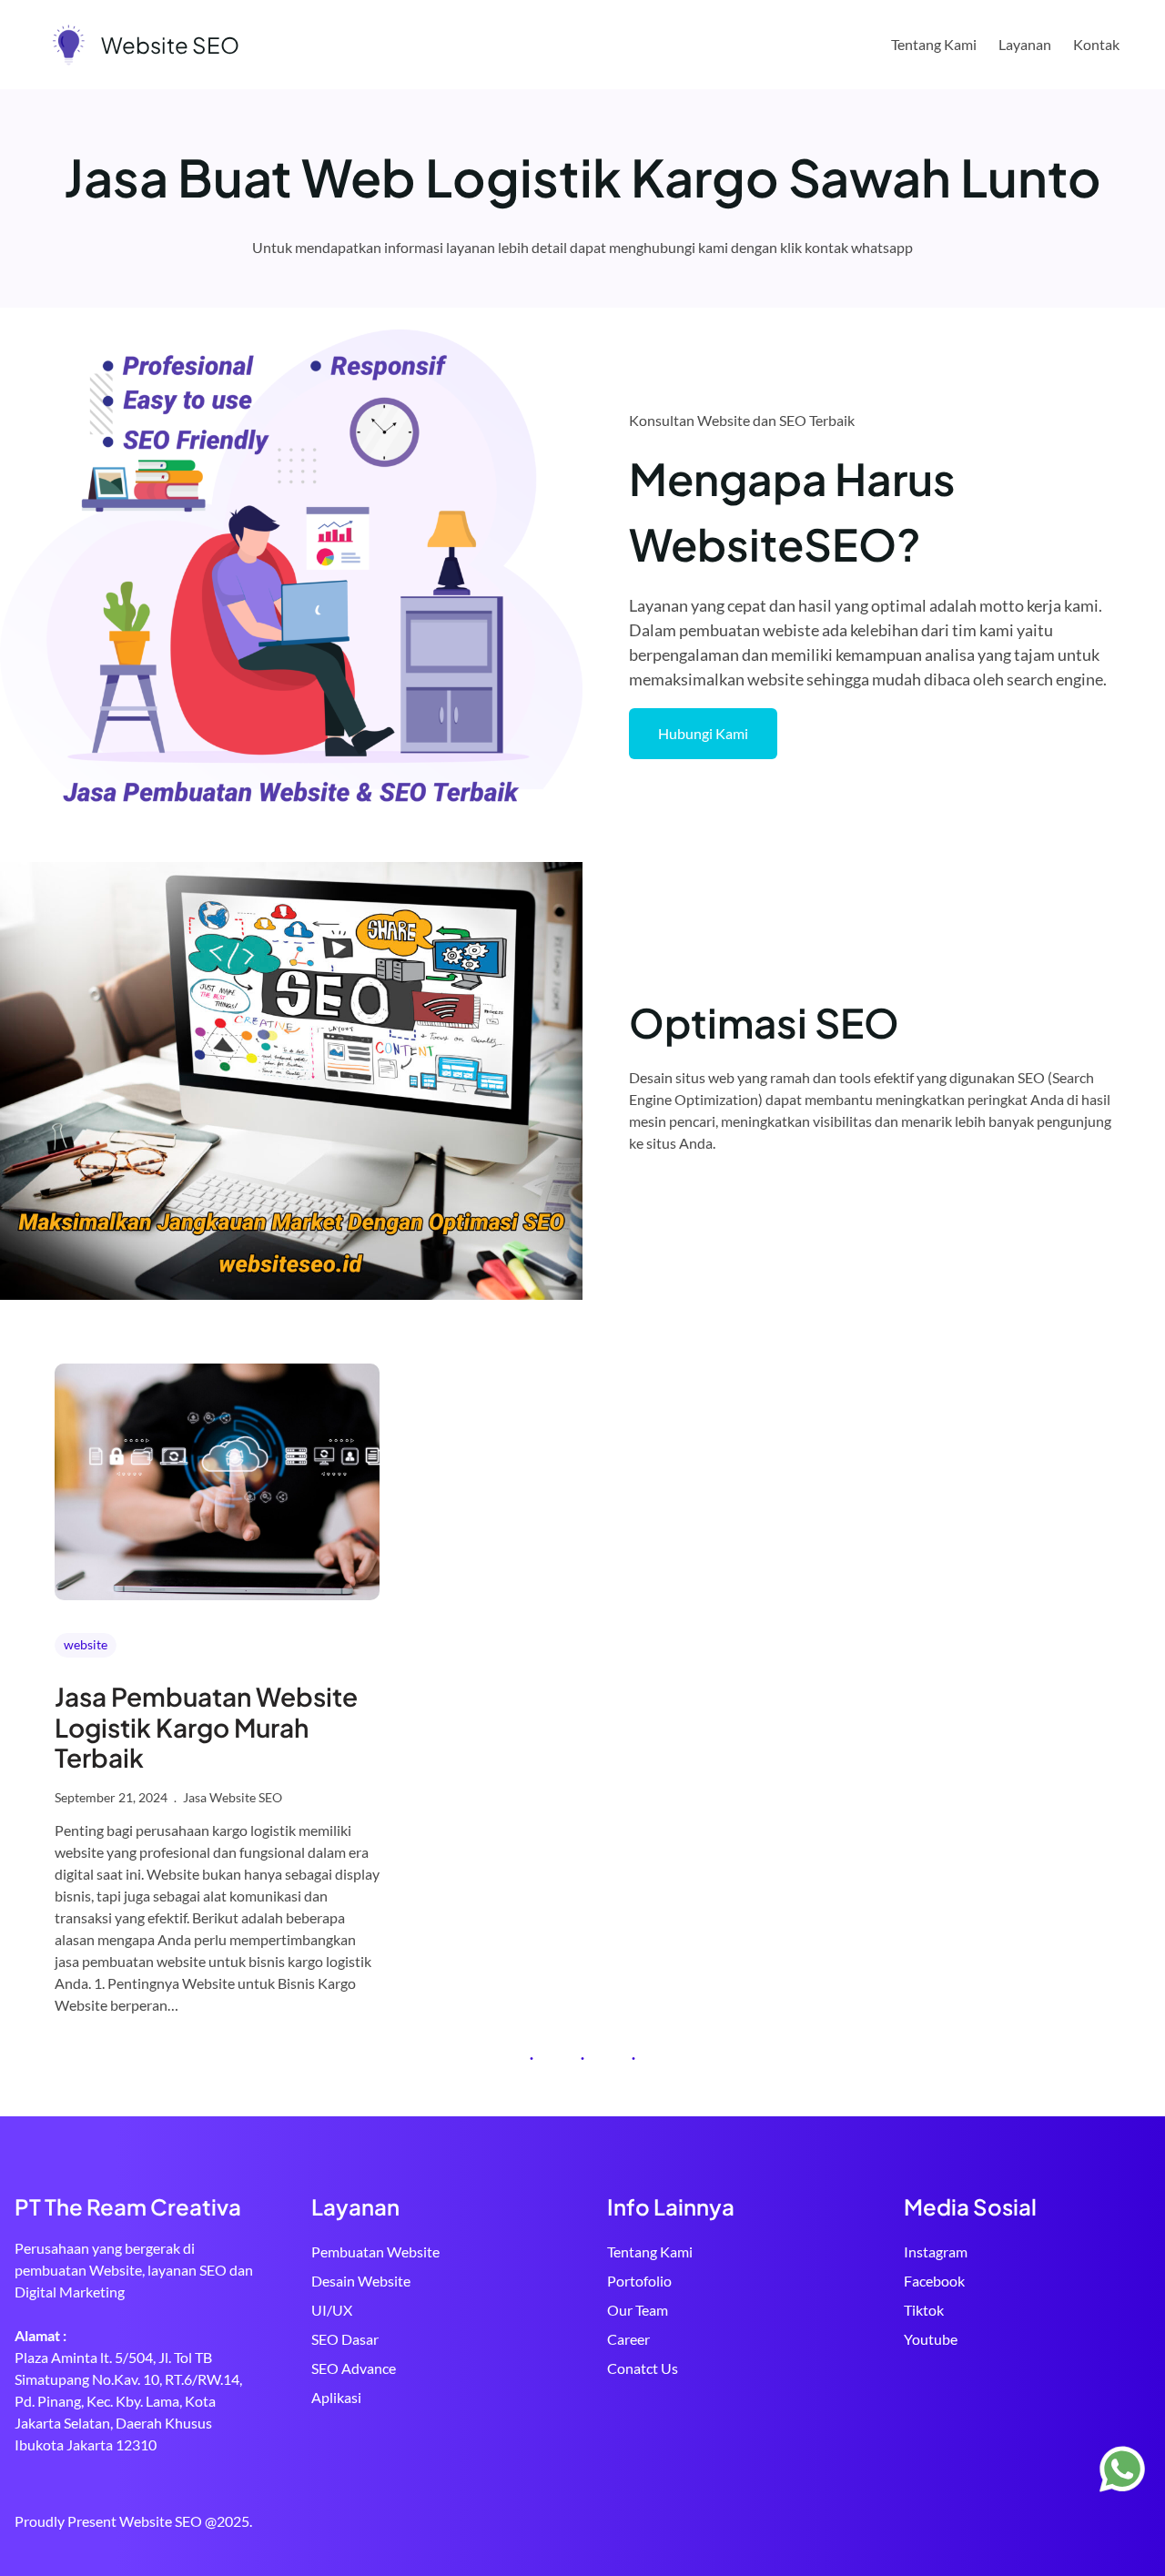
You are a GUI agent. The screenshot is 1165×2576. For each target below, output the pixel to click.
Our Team (638, 2310)
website (86, 1644)
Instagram (936, 2251)
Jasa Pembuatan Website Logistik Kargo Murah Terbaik (206, 1727)
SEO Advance (354, 2368)
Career (628, 2339)
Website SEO (170, 45)
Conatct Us (643, 2368)
